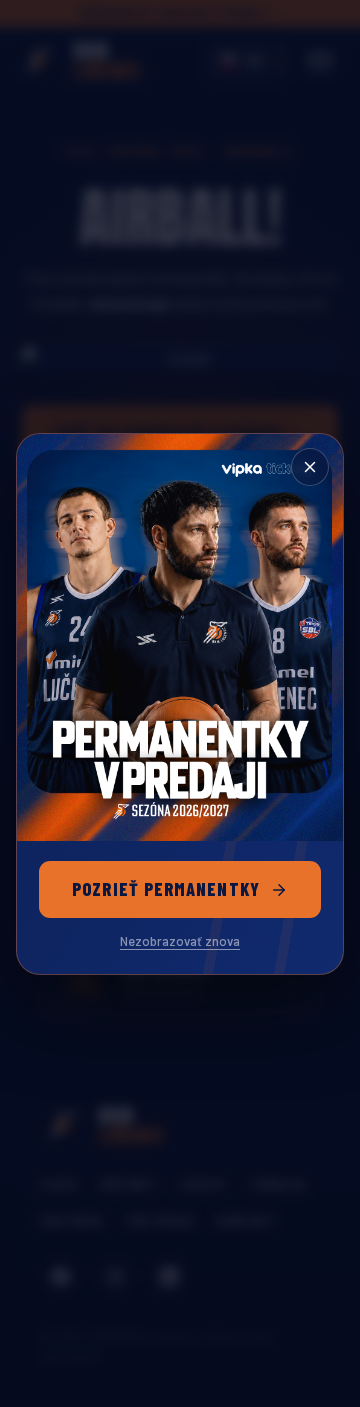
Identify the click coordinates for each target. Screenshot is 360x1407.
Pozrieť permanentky (166, 889)
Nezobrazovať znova (180, 941)
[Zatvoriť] (310, 467)
